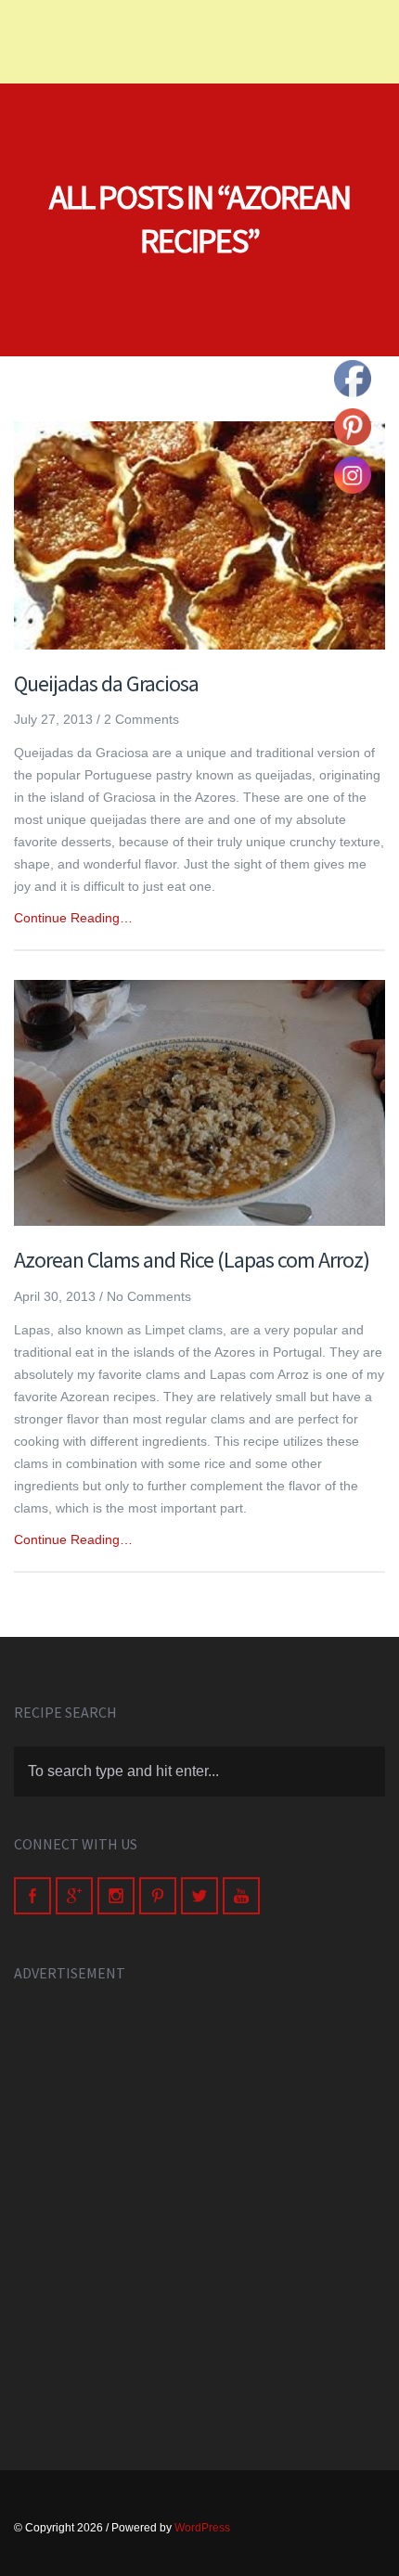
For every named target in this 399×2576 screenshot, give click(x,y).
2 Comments (142, 719)
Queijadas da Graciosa (106, 683)
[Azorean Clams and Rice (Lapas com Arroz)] (199, 1103)
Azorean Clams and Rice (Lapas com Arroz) (192, 1260)
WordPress (202, 2528)
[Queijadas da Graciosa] (199, 535)
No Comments (149, 1296)
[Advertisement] (199, 2206)
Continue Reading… (73, 918)
